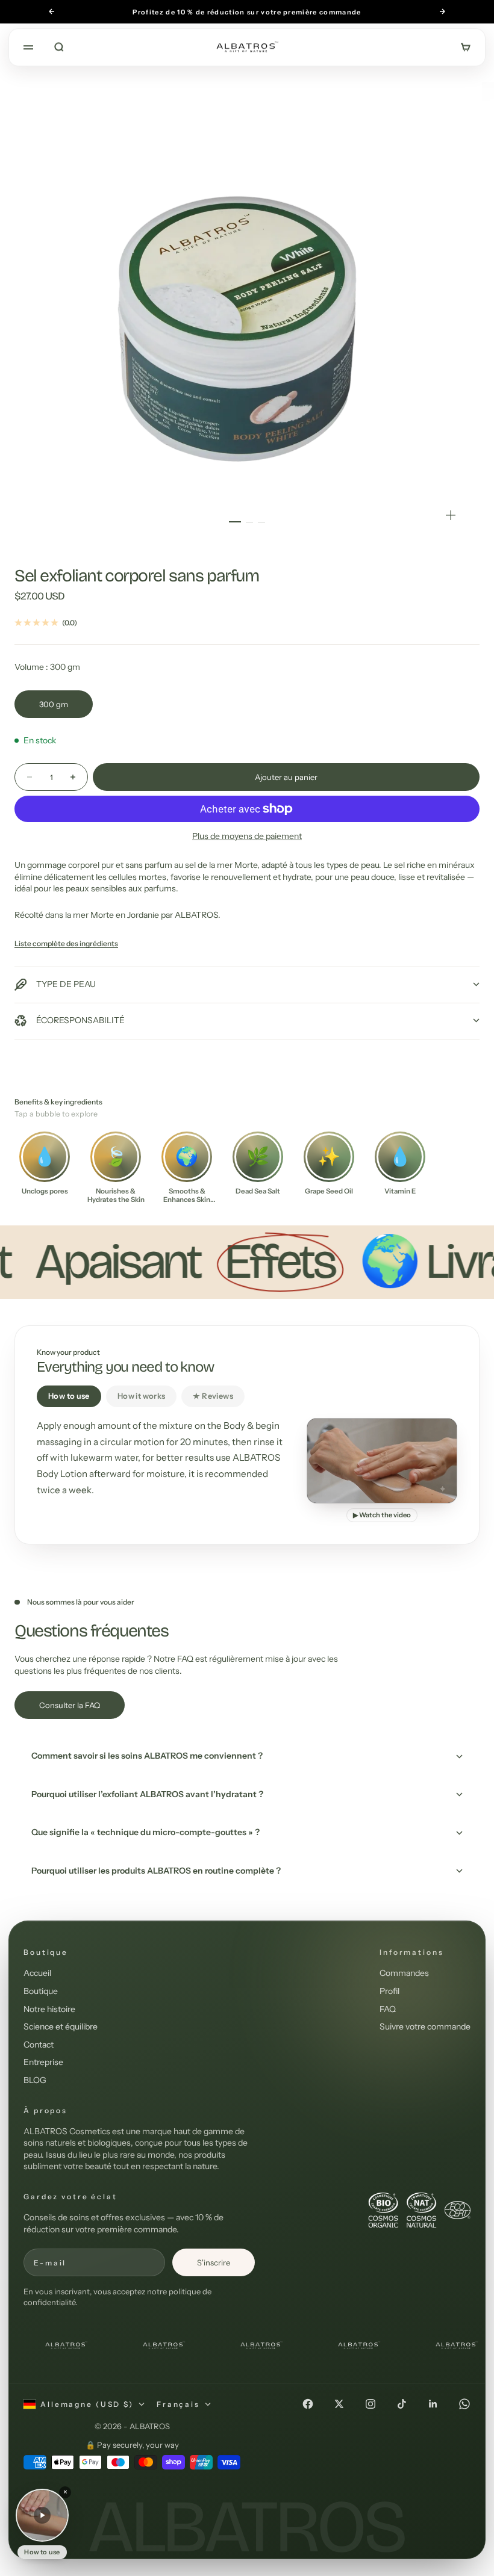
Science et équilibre (61, 2026)
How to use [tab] (69, 1396)
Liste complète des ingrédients (66, 943)
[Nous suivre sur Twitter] (339, 2404)
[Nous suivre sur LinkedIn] (433, 2404)
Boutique (41, 1991)
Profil (389, 1991)
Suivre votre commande (425, 2026)
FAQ (388, 2009)
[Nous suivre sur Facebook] (308, 2404)
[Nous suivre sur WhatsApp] (464, 2404)
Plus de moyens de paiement (247, 836)
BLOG (35, 2080)
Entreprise (43, 2062)
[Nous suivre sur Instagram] (370, 2404)
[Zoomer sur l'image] (451, 515)
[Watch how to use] (42, 2515)
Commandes (404, 1973)
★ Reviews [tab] (213, 1396)
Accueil (37, 1973)
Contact (39, 2045)
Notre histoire (49, 2009)
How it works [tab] (142, 1396)
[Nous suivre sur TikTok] (402, 2404)
